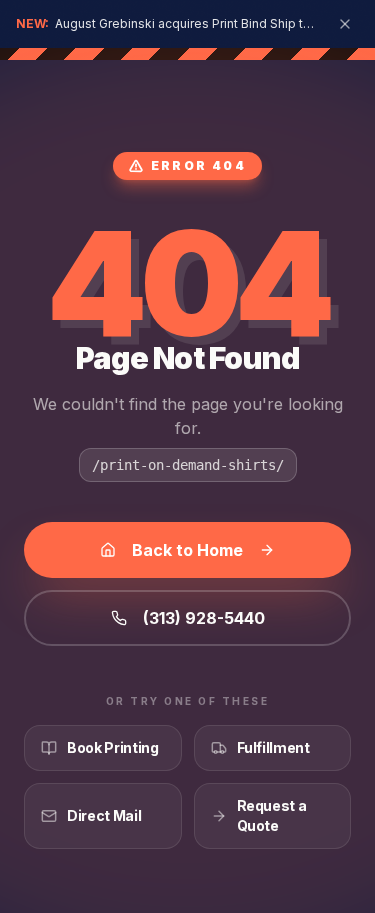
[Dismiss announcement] (345, 24)
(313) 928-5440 (204, 618)
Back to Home (187, 550)
